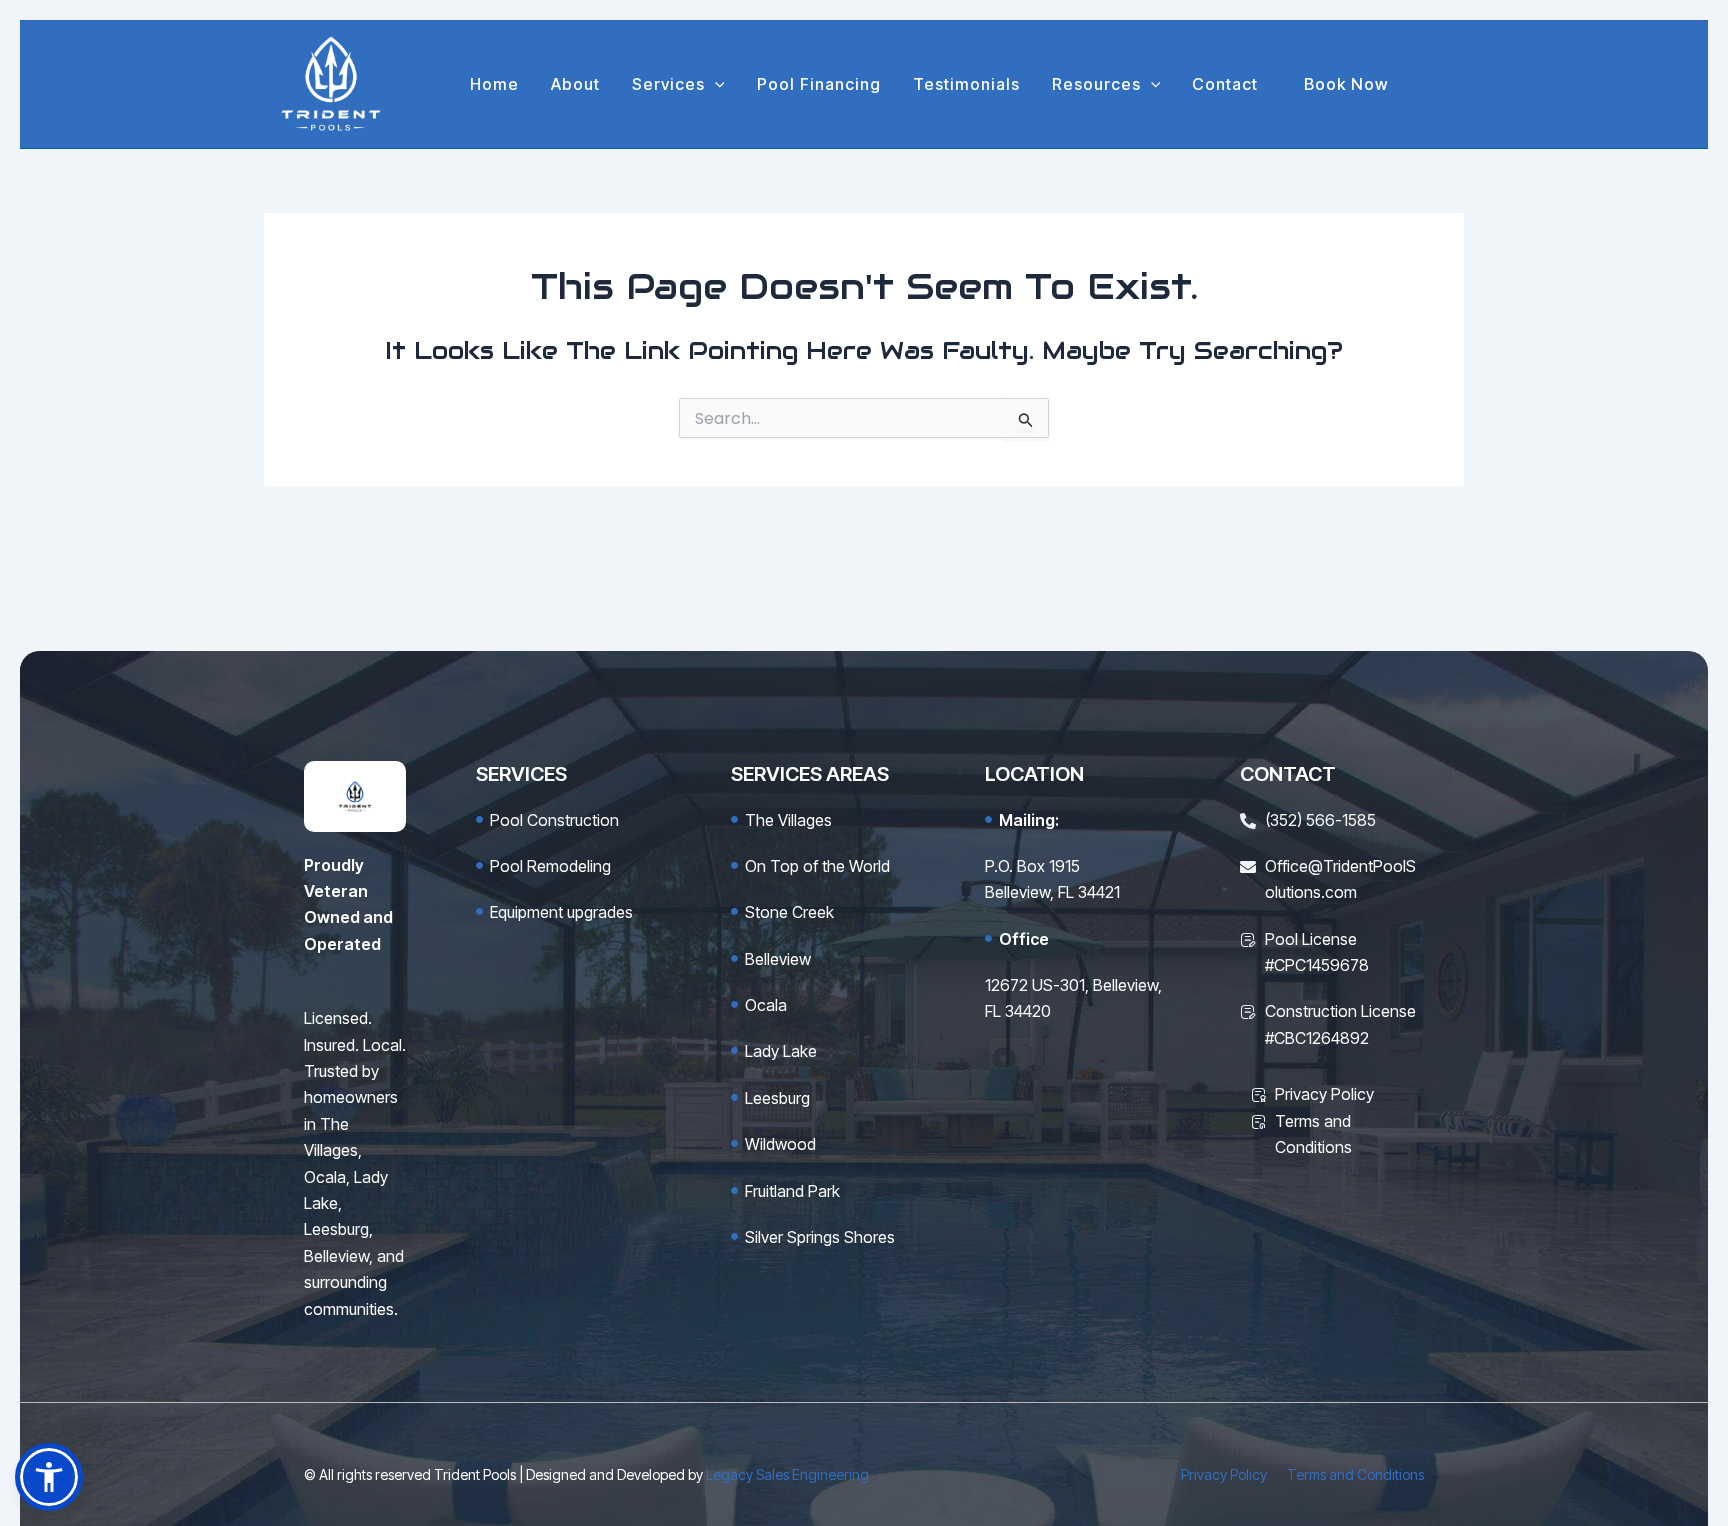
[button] (715, 84)
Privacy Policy (1224, 1474)
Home (494, 84)
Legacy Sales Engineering (787, 1474)
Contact (1225, 84)
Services (668, 84)
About (575, 84)
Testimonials (966, 84)
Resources (1096, 84)
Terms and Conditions (1355, 1474)
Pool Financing (819, 84)
